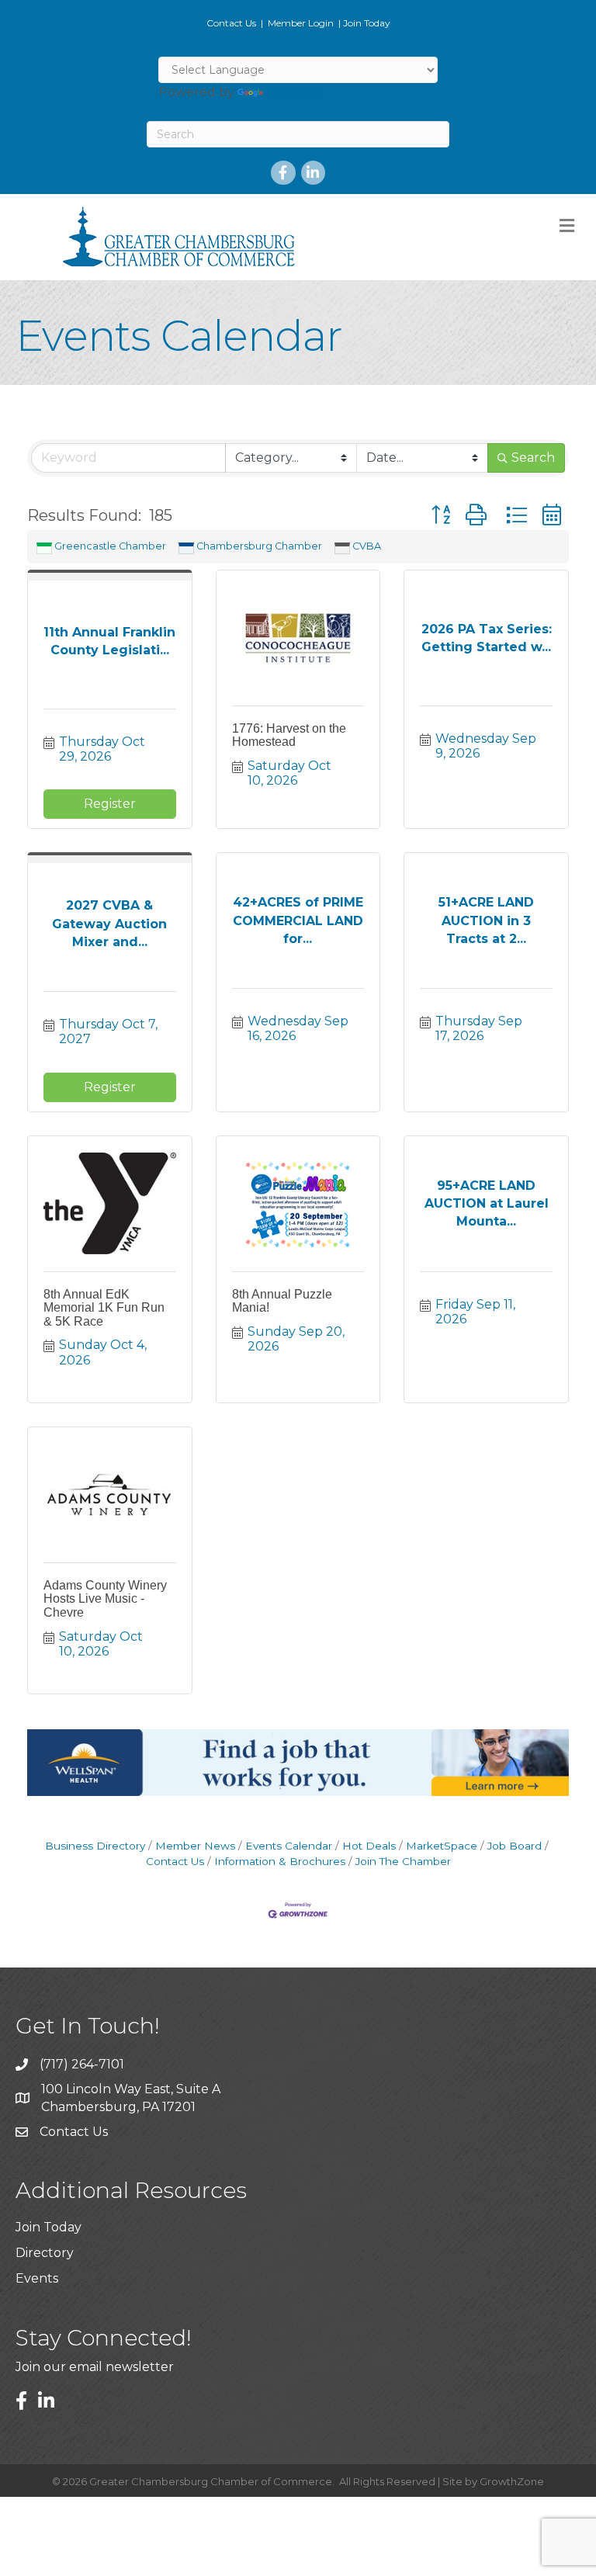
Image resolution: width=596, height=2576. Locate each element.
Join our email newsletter (95, 2367)
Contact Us (231, 23)
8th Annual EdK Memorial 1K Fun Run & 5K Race (104, 1308)
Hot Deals (369, 1846)
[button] (441, 515)
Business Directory (95, 1846)
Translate (295, 92)
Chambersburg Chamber (259, 546)
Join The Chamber (403, 1861)
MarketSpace (442, 1846)
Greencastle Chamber (110, 546)
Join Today (367, 23)
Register (110, 804)
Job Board (515, 1846)
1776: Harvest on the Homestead (289, 735)
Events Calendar (289, 1846)
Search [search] (533, 458)
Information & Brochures (280, 1861)
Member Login (301, 23)
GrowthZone (512, 2481)
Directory (45, 2253)
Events (37, 2278)
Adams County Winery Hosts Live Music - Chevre (105, 1599)
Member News (195, 1846)
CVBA (367, 546)
